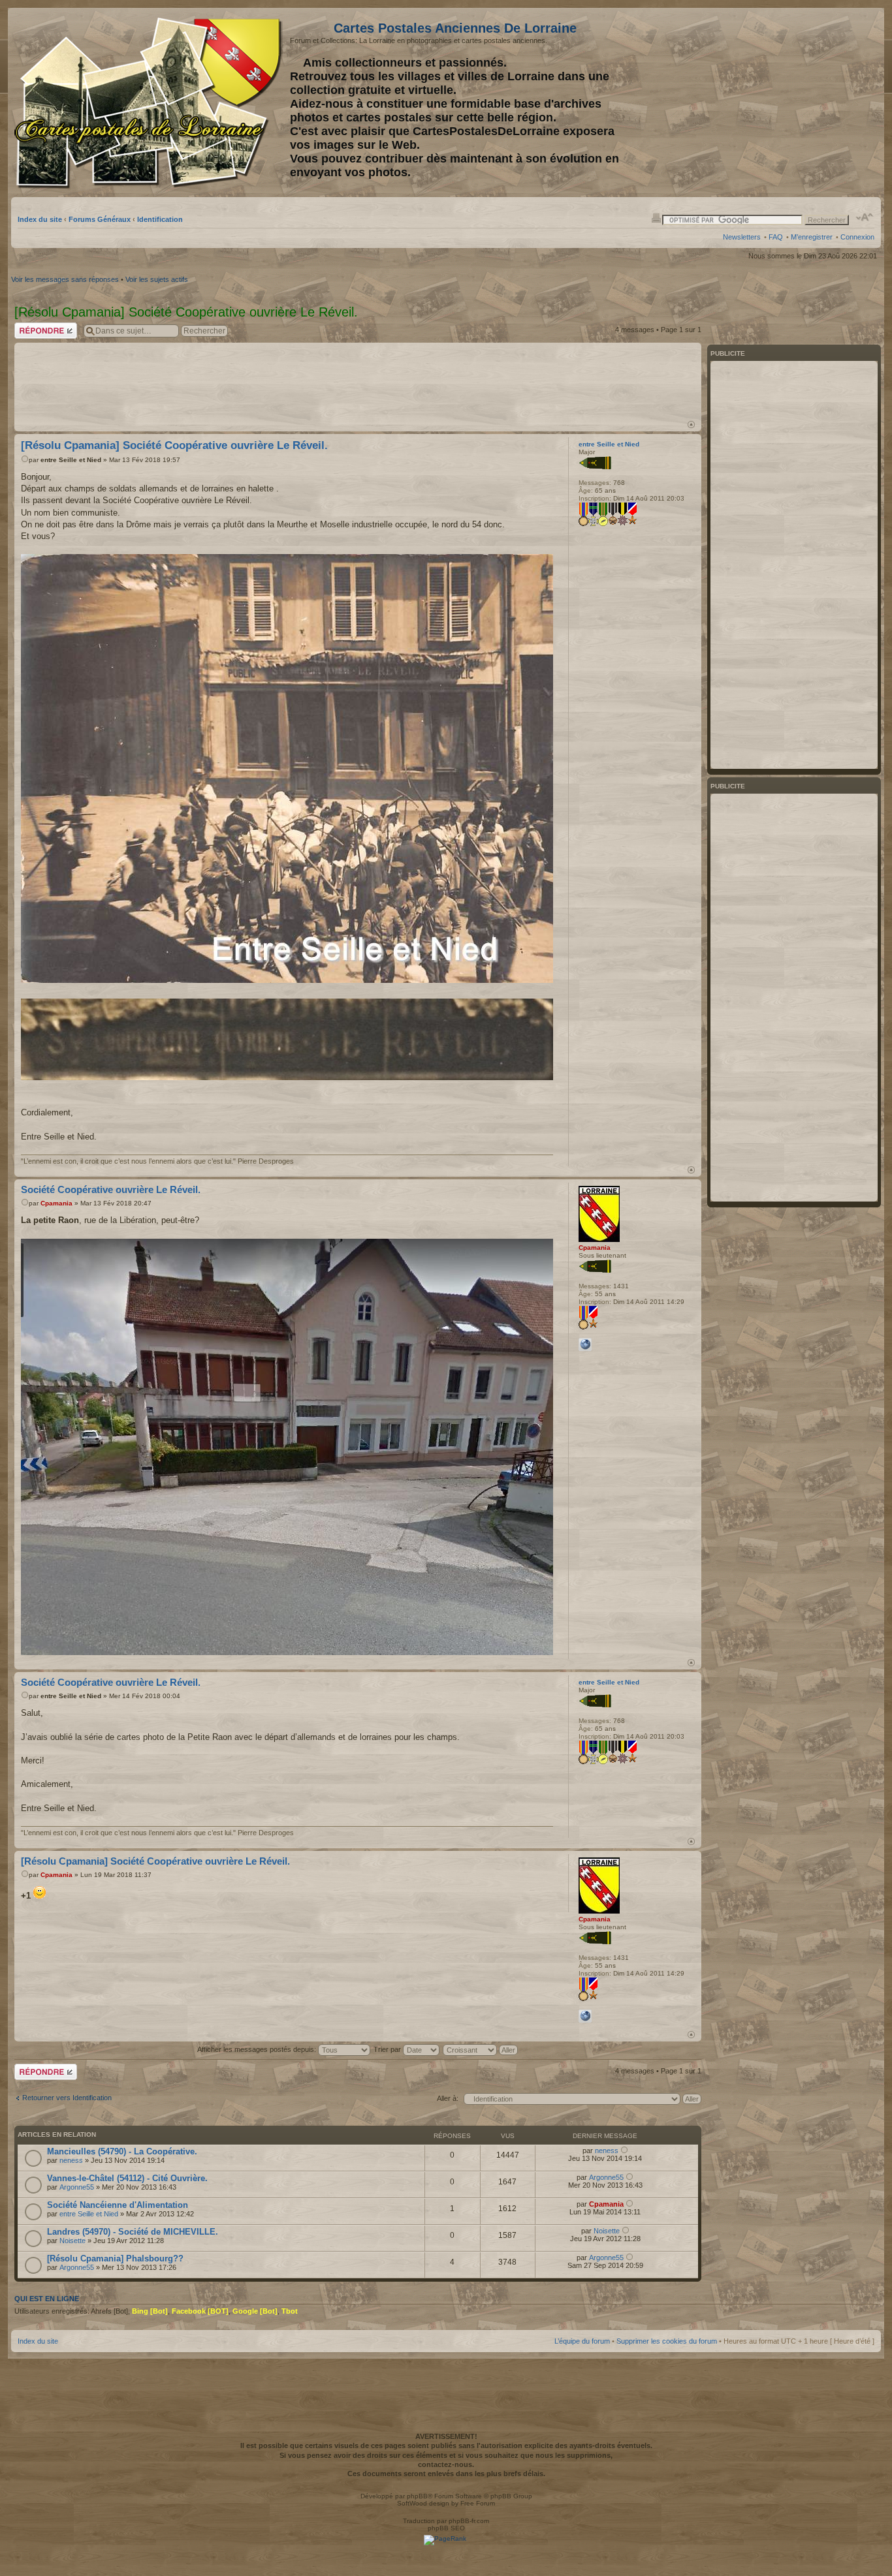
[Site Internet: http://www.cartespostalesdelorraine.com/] (585, 1344)
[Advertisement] (771, 102)
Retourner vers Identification (67, 2098)
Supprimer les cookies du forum (667, 2341)
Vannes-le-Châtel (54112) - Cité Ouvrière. (127, 2178)
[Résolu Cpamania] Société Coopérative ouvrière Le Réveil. (174, 445)
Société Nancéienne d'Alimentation (118, 2205)
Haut (691, 425)
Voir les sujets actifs (157, 279)
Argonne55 (77, 2187)
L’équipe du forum (582, 2341)
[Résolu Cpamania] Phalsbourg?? (115, 2258)
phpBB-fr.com (469, 2521)
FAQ (776, 237)
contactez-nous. (446, 2464)
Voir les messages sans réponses (65, 279)
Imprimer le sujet (656, 217)
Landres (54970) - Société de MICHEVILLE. (133, 2232)
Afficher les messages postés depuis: (258, 2049)
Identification (160, 219)
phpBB (417, 2496)
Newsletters (742, 237)
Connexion (857, 237)
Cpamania (56, 1203)
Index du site (40, 219)
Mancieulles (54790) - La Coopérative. (122, 2151)
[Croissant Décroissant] (481, 2049)
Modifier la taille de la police (865, 217)
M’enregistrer (812, 237)
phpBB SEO (446, 2528)
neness (71, 2160)
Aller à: (448, 2098)
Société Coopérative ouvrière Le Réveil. (111, 1189)
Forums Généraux (100, 219)
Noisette (72, 2241)
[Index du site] (151, 103)
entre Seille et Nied (71, 460)
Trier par (388, 2049)
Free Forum (478, 2503)
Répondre (30, 326)
